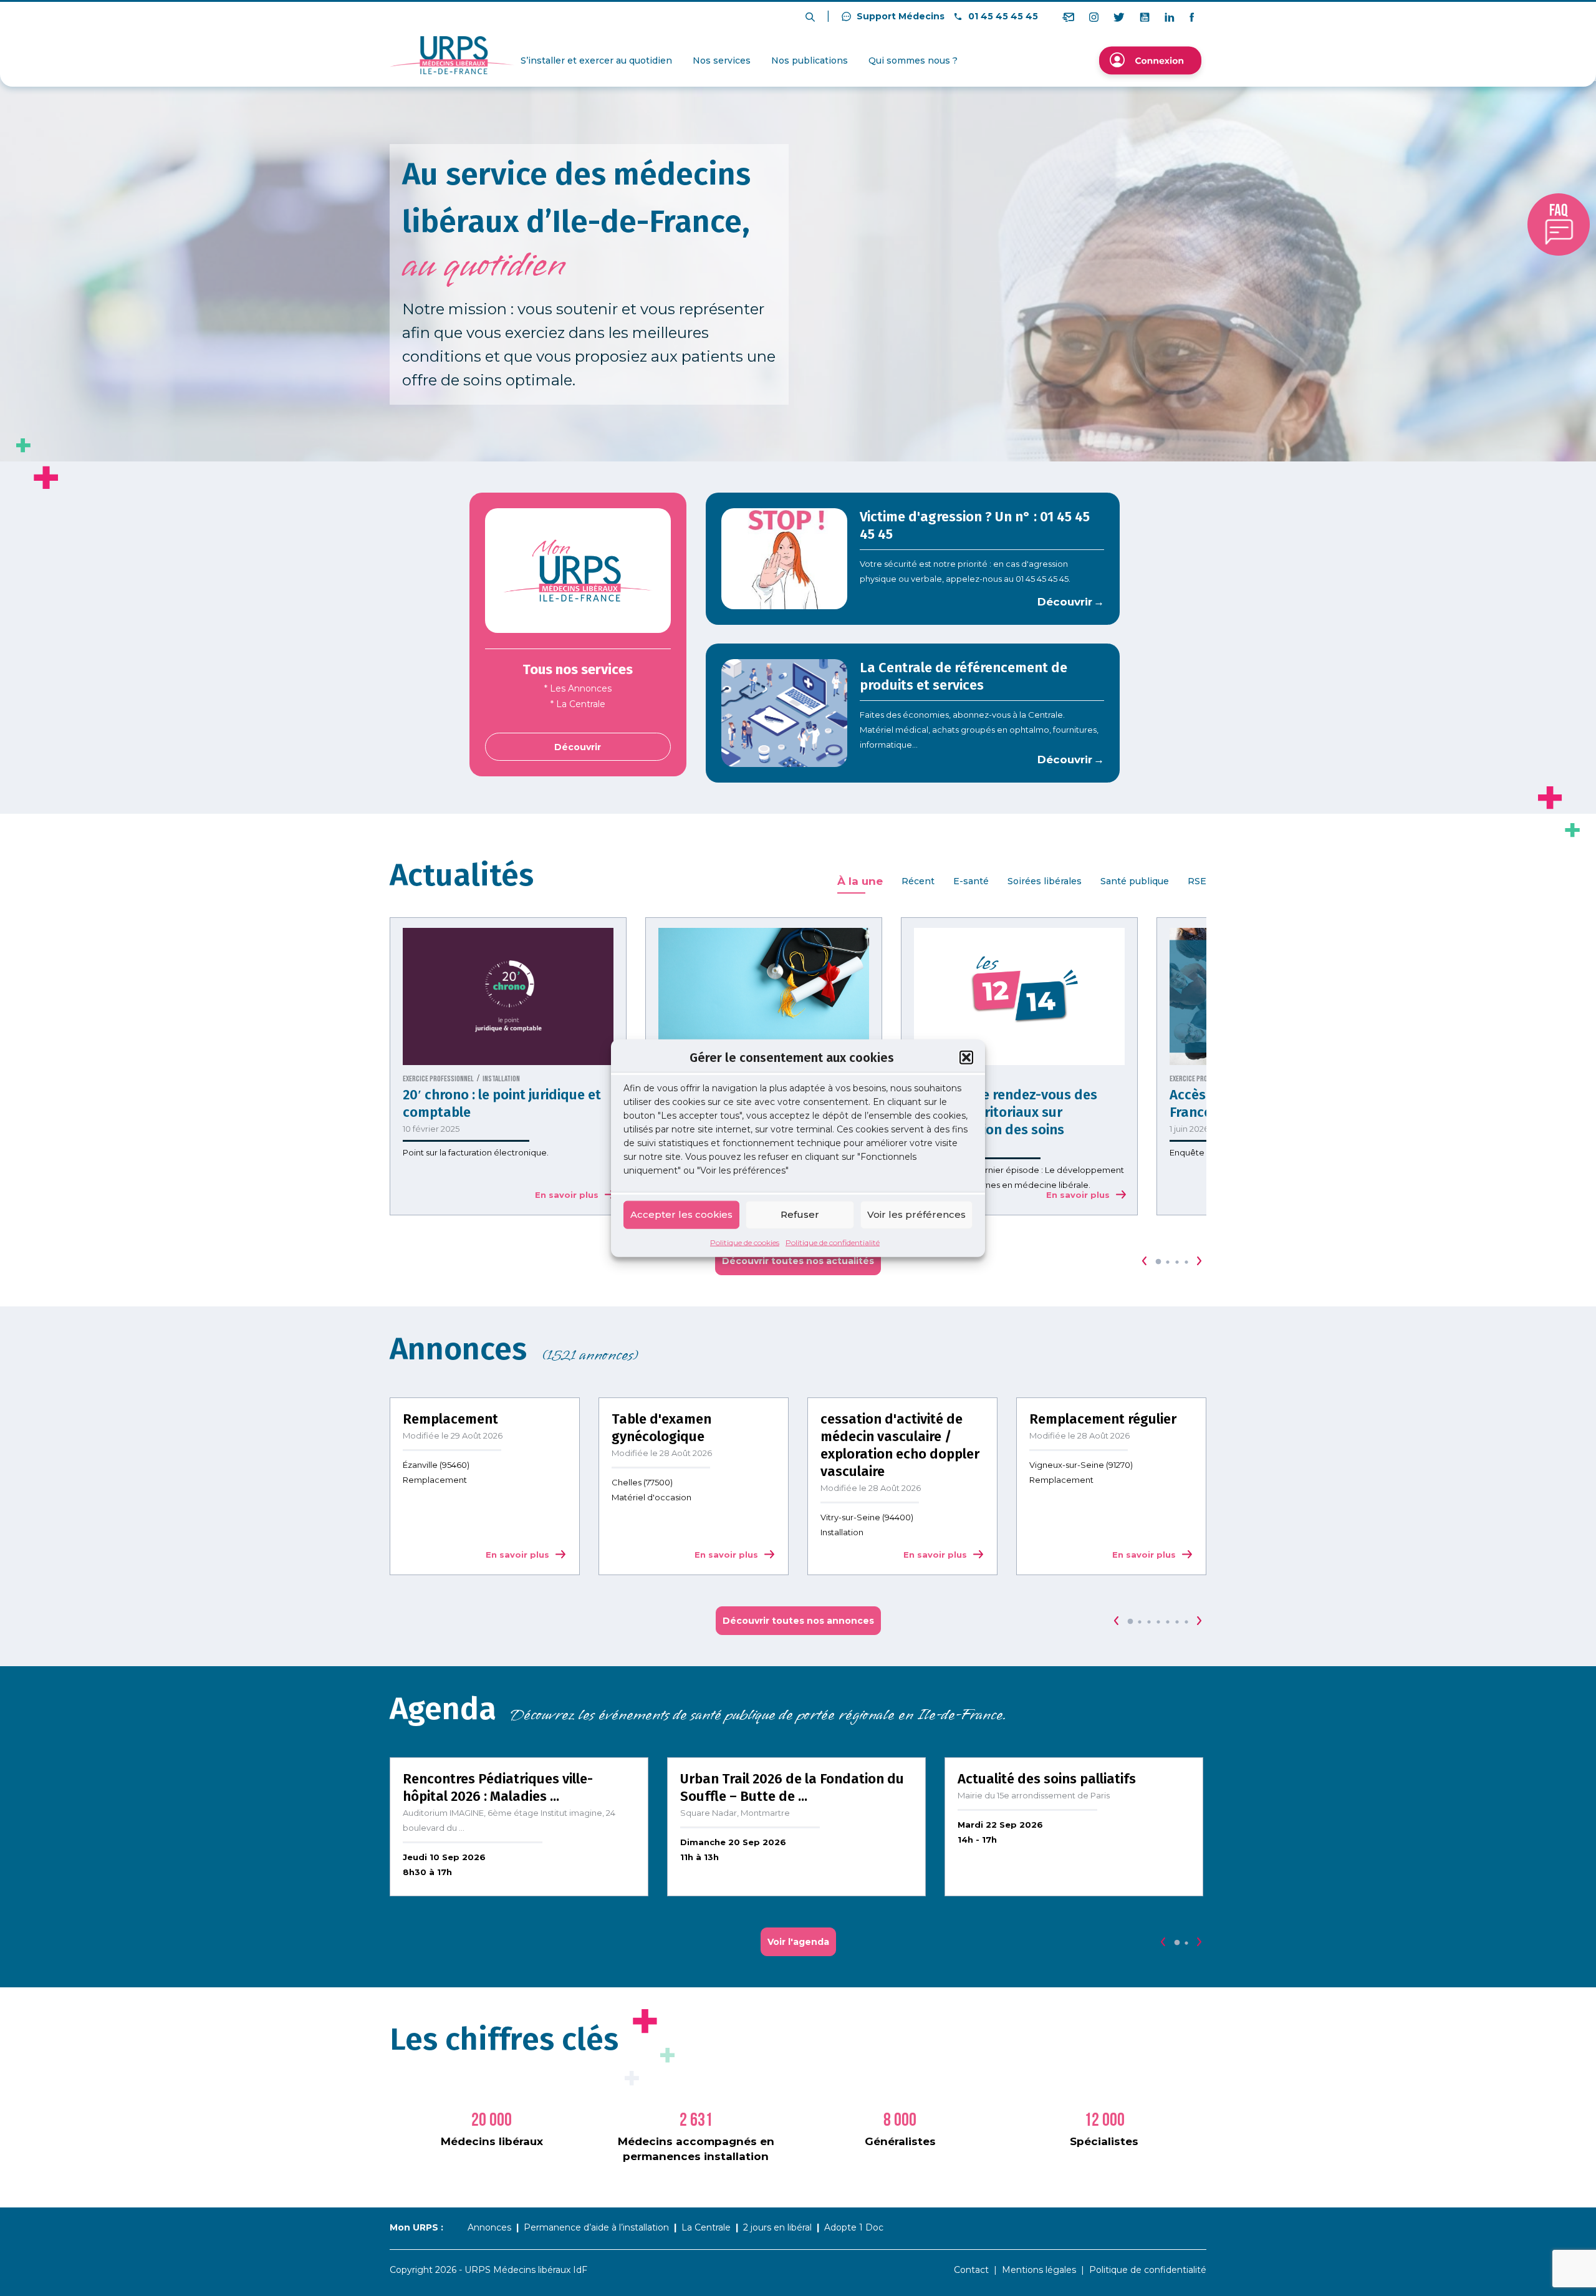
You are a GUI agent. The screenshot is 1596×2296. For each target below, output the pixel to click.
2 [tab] (1168, 1262)
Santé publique (1135, 881)
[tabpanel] (508, 1066)
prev (1145, 1261)
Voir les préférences (916, 1214)
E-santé (971, 881)
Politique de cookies (745, 1242)
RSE (1197, 881)
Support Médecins (899, 16)
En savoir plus (567, 1195)
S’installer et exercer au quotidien (596, 60)
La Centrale (706, 2227)
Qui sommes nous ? (913, 60)
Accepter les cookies (681, 1214)
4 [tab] (1186, 1262)
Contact (971, 2270)
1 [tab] (1158, 1262)
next (1199, 1261)
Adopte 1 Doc (854, 2227)
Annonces (489, 2227)
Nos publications (810, 60)
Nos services (722, 60)
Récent (918, 881)
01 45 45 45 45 (1002, 16)
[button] (966, 1058)
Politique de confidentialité (833, 1242)
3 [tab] (1177, 1262)
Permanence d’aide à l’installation (596, 2227)
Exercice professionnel (438, 1079)
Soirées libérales (1045, 881)
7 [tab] (1186, 1622)
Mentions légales (1039, 2270)
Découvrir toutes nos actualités (798, 1261)
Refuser (800, 1214)
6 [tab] (1177, 1622)
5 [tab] (1168, 1622)
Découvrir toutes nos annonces (798, 1621)
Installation (501, 1079)
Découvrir (578, 747)
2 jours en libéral (777, 2227)
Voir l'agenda (798, 1942)
